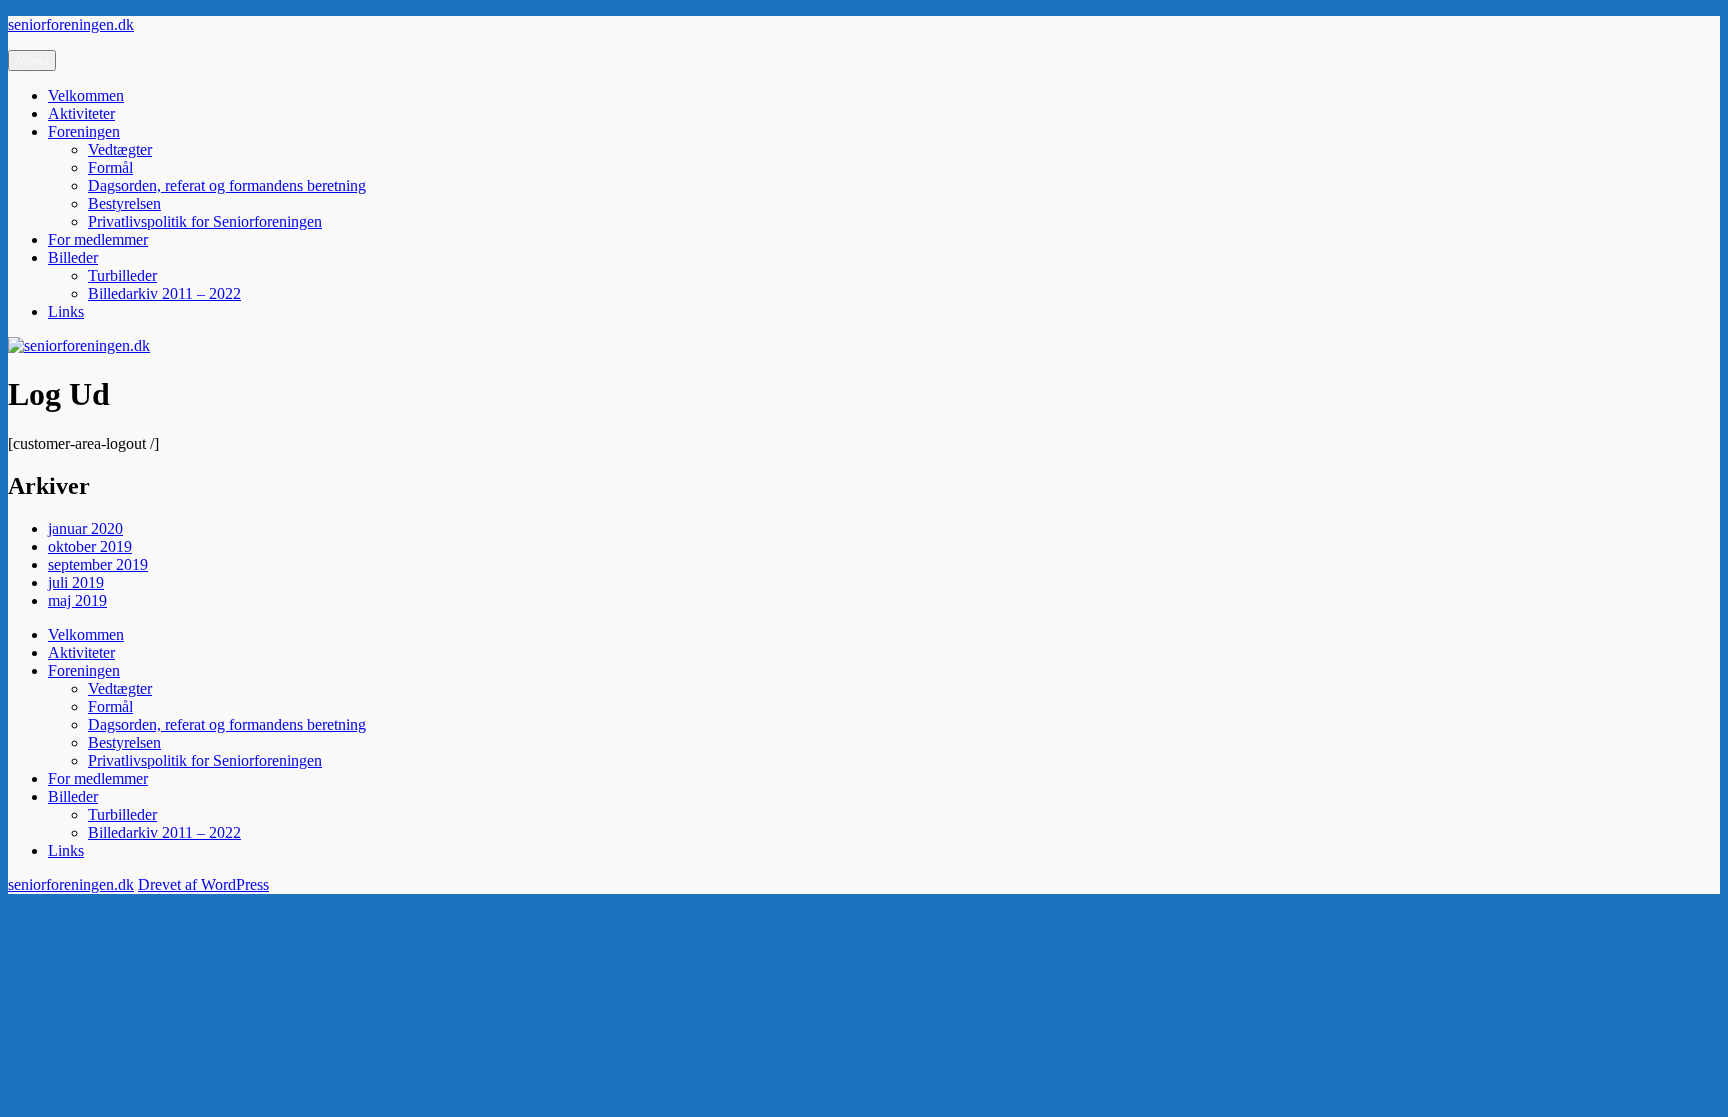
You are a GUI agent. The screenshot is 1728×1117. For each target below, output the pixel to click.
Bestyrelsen (124, 203)
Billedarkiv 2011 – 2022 (164, 293)
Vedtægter (120, 149)
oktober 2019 (90, 546)
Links (66, 311)
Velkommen (86, 95)
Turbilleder (122, 275)
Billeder (73, 257)
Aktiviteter (81, 113)
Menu (32, 60)
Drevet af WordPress (203, 884)
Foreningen (84, 131)
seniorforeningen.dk (71, 24)
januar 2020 (85, 528)
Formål (110, 167)
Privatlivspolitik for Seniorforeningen (205, 221)
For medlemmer (98, 239)
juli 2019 (76, 582)
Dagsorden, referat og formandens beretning (227, 185)
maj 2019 (77, 600)
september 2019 (98, 564)
